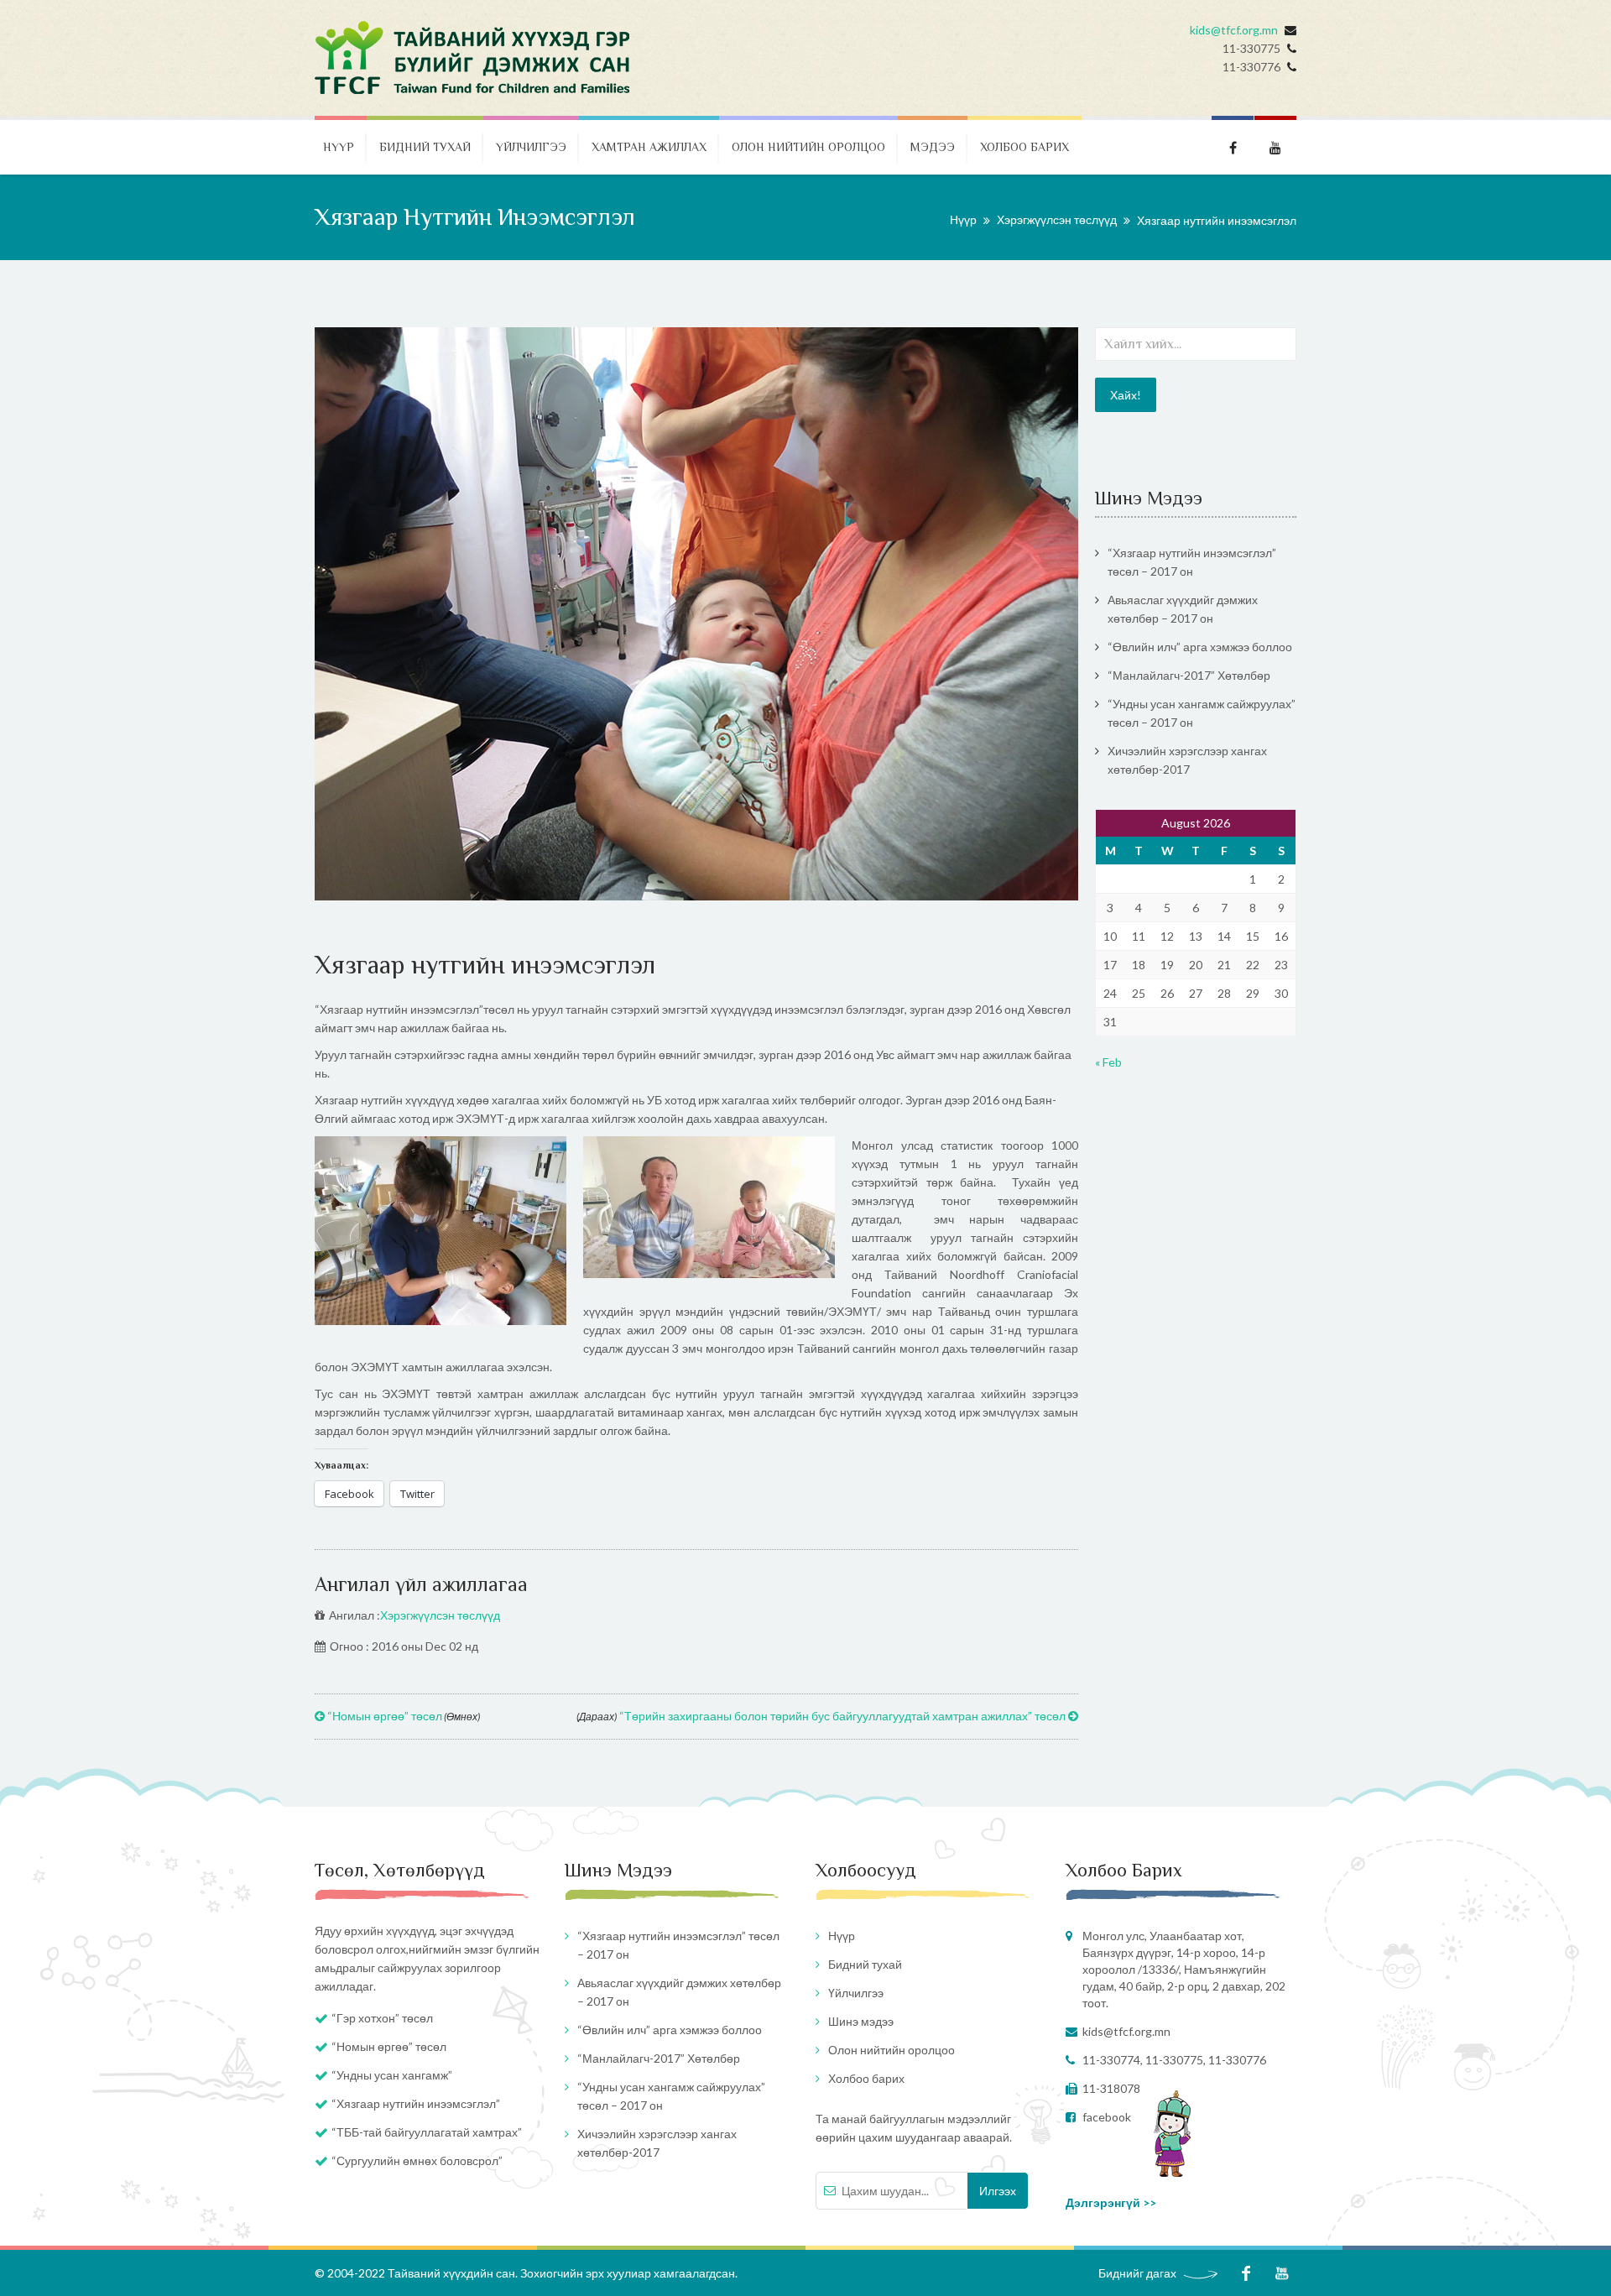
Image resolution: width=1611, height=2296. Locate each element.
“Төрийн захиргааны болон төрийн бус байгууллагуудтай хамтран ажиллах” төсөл (822, 1716)
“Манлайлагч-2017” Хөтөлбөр (1189, 675)
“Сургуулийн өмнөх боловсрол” (417, 2160)
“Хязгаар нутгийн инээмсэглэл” (416, 2103)
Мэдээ (933, 147)
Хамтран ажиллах (649, 147)
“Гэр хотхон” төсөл (382, 2018)
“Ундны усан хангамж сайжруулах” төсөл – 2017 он (1202, 713)
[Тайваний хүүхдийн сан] (474, 58)
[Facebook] (1246, 2273)
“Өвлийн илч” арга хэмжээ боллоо (1200, 647)
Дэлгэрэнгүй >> (1111, 2202)
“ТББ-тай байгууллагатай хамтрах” (427, 2132)
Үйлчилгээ (531, 147)
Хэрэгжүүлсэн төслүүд (1057, 219)
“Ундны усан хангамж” (392, 2075)
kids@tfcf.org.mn (1234, 30)
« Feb (1108, 1062)
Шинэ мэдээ (861, 2021)
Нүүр (339, 147)
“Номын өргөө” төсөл (402, 1716)
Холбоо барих (1024, 147)
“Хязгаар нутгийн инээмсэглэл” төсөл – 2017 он (1192, 562)
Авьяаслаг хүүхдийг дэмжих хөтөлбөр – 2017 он (1183, 609)
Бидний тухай (425, 147)
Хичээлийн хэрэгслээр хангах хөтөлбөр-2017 (1187, 760)
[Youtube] (1282, 2273)
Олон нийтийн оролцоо (808, 147)
